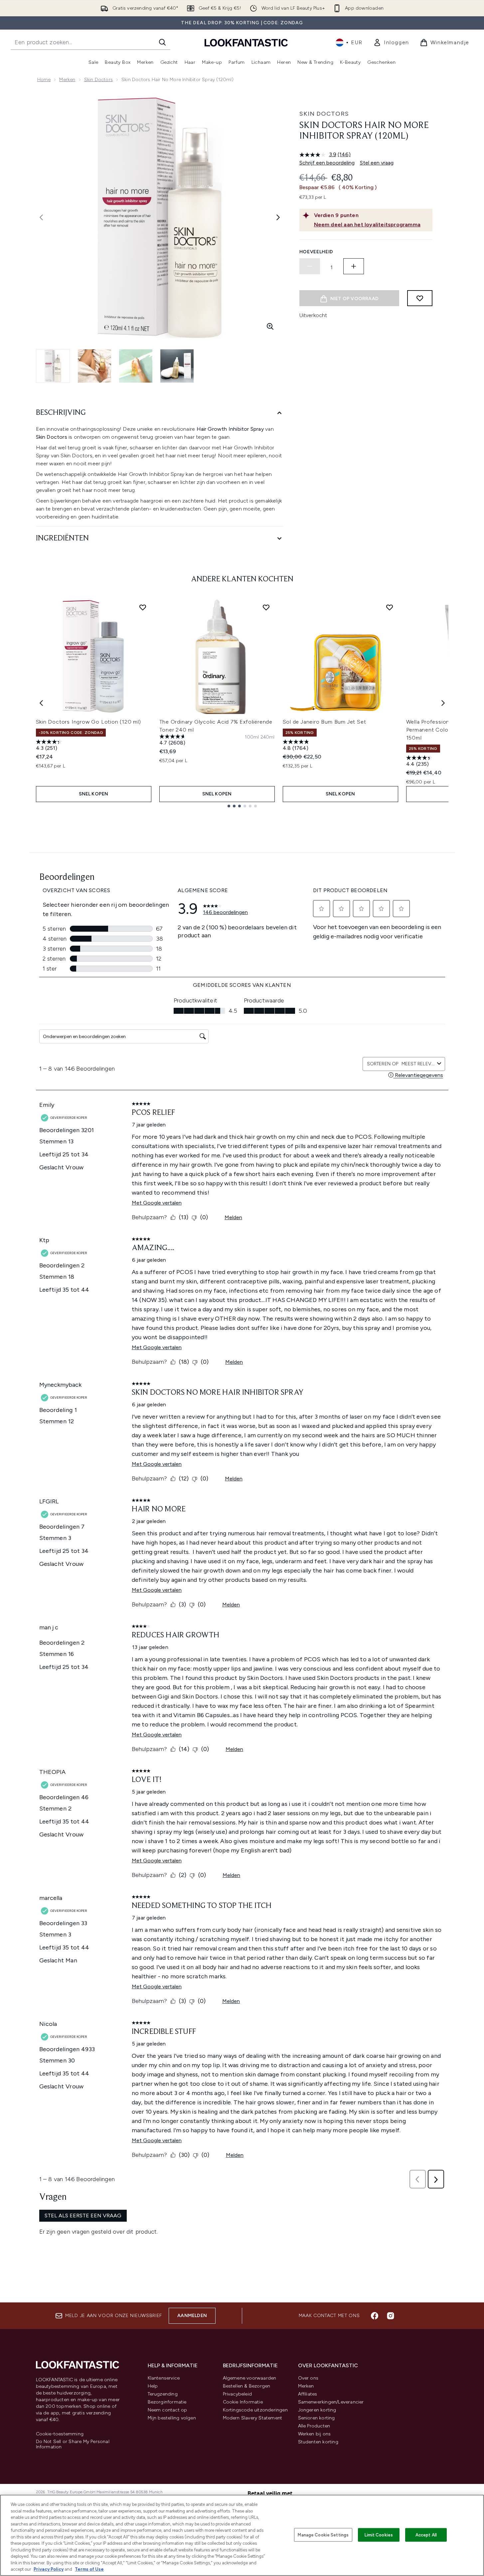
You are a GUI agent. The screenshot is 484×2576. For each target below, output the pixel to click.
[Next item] (443, 703)
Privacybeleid (238, 2394)
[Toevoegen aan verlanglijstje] (420, 298)
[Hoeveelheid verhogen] (354, 266)
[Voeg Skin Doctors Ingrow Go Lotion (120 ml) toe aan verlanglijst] (143, 607)
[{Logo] (246, 42)
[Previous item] (41, 703)
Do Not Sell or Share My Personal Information (73, 2444)
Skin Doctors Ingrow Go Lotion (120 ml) (88, 722)
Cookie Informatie (243, 2402)
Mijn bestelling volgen (172, 2418)
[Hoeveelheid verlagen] (310, 266)
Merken (67, 80)
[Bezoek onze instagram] (391, 2316)
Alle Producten (314, 2426)
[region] (242, 2535)
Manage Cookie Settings (323, 2535)
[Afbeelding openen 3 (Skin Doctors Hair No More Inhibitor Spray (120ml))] (136, 366)
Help (153, 2386)
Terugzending (163, 2394)
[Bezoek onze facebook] (375, 2316)
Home (44, 80)
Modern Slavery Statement (253, 2418)
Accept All (426, 2535)
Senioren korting (317, 2418)
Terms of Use (89, 2569)
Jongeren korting (317, 2410)
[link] (391, 43)
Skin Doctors (98, 80)
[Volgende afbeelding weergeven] (278, 217)
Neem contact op (167, 2410)
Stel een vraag (377, 163)
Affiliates (308, 2394)
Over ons (308, 2378)
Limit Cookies (379, 2535)
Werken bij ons (315, 2434)
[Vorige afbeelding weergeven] (41, 217)
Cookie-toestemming (60, 2434)
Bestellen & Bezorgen (247, 2386)
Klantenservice (164, 2378)
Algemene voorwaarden (250, 2378)
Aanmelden (192, 2316)
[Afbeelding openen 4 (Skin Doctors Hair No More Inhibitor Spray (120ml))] (177, 366)
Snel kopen (94, 794)
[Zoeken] (162, 42)
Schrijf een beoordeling (327, 163)
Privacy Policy (49, 2569)
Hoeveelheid (317, 252)
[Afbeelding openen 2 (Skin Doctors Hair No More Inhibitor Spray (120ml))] (94, 366)
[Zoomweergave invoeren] (270, 326)
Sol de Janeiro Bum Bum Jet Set (324, 722)
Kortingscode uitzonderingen (255, 2410)
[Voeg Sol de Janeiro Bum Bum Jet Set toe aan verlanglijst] (390, 607)
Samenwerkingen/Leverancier (331, 2402)
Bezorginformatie (167, 2402)
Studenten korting (318, 2442)
